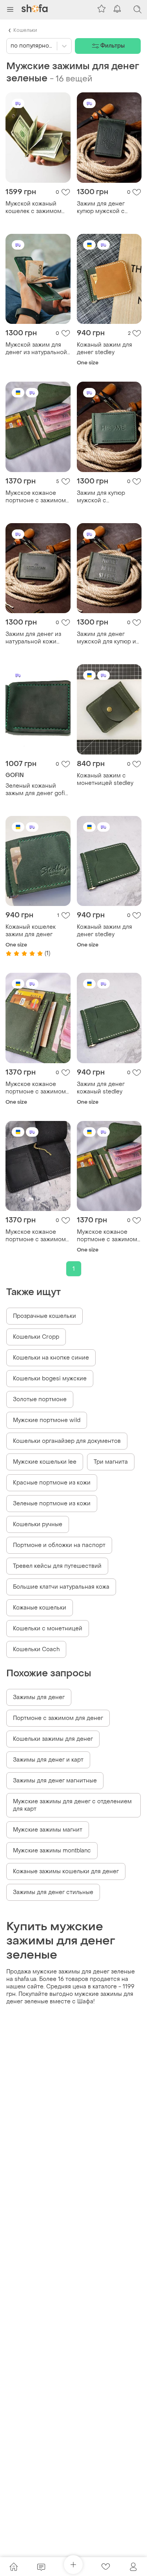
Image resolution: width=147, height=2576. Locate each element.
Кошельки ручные (38, 1524)
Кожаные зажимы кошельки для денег (66, 1871)
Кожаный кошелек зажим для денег (31, 931)
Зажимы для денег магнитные (55, 1781)
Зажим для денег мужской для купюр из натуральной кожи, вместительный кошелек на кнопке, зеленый (108, 638)
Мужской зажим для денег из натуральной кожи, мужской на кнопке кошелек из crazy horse (36, 349)
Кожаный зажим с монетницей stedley (105, 779)
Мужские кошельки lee (45, 1462)
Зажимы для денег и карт (48, 1760)
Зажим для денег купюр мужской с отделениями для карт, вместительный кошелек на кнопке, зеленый (109, 208)
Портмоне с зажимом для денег (58, 1718)
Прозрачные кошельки (44, 1316)
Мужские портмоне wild (47, 1420)
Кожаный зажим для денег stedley (104, 349)
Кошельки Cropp (36, 1337)
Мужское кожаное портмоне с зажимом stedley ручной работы (108, 1236)
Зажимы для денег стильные (53, 1892)
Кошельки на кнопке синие (51, 1358)
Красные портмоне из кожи (52, 1483)
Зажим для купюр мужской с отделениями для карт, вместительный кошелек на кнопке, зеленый (109, 497)
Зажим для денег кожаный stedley (101, 1088)
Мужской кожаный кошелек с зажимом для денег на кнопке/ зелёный (35, 208)
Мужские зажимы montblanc (52, 1851)
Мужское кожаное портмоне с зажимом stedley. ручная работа (37, 497)
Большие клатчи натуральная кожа (61, 1587)
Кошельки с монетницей (48, 1629)
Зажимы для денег (39, 1697)
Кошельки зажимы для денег (53, 1739)
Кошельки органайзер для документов (67, 1441)
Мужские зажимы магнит (48, 1830)
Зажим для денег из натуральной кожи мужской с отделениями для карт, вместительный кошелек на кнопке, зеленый (37, 638)
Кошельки (25, 30)
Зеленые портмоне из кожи (52, 1504)
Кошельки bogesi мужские (50, 1379)
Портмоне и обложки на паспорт (59, 1545)
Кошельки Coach (36, 1649)
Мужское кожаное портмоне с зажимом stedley (36, 1088)
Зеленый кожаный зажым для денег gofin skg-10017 (37, 790)
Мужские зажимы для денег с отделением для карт (72, 1805)
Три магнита (111, 1462)
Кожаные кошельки (40, 1608)
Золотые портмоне (40, 1399)
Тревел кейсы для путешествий (57, 1566)
